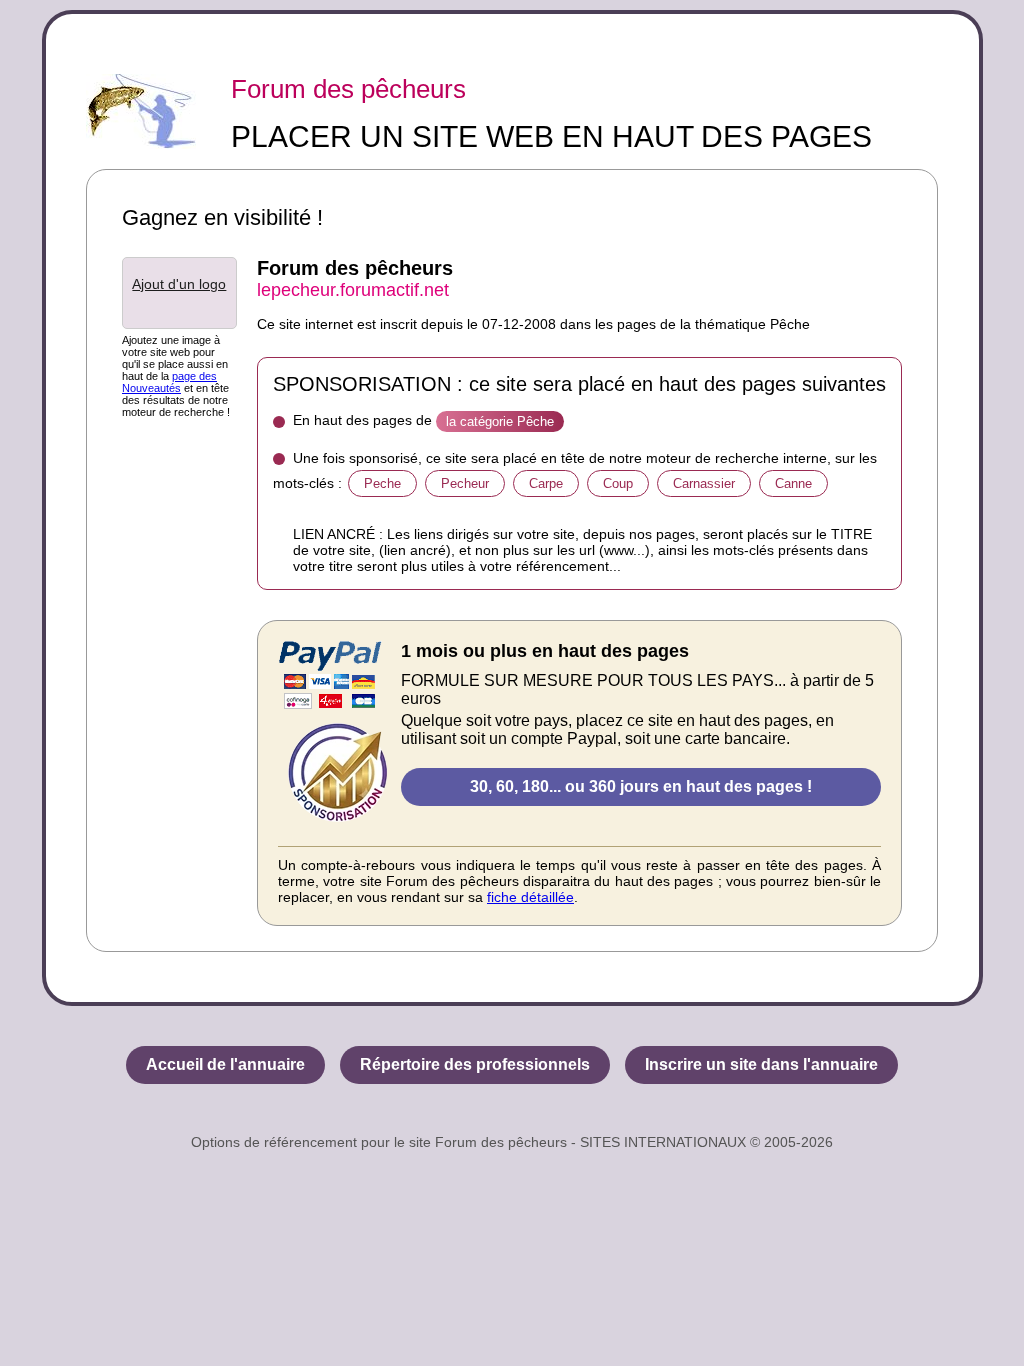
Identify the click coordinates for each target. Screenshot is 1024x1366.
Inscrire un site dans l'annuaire (761, 1064)
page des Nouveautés (169, 382)
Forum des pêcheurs (348, 89)
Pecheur (465, 483)
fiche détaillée (530, 897)
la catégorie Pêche (500, 421)
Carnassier (704, 483)
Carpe (546, 483)
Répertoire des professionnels (475, 1064)
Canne (793, 483)
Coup (618, 483)
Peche (382, 483)
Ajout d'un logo (179, 284)
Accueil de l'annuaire (225, 1064)
